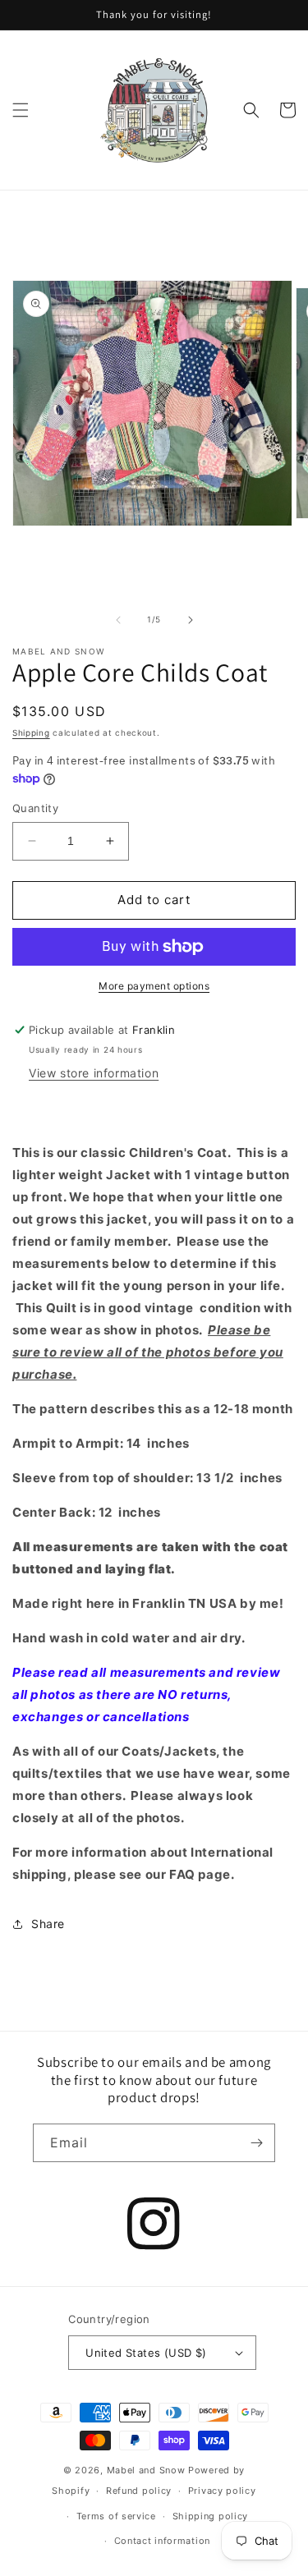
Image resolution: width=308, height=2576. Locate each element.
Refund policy (139, 2491)
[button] (21, 110)
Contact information (162, 2541)
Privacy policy (222, 2491)
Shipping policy (211, 2516)
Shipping (31, 732)
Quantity (35, 808)
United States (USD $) (146, 2353)
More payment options (154, 986)
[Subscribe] (256, 2143)
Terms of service (116, 2516)
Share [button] (48, 1924)
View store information (94, 1073)
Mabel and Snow (146, 2470)
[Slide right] (191, 620)
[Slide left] (118, 620)
